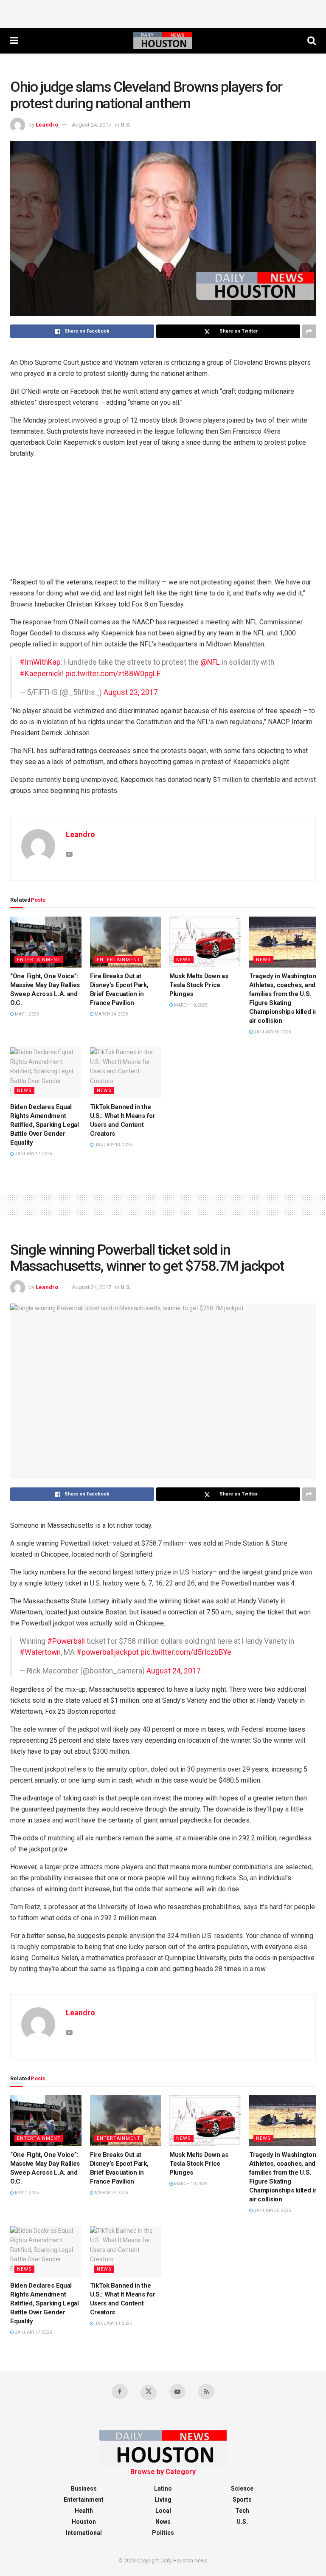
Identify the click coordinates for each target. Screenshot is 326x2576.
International (84, 2533)
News (184, 960)
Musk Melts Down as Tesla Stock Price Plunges (199, 985)
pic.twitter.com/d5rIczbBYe (186, 1652)
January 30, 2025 (272, 1032)
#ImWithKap (40, 662)
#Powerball (66, 1641)
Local (163, 2511)
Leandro (47, 125)
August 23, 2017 (131, 692)
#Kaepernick (41, 674)
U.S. (126, 125)
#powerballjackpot (108, 1652)
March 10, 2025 (190, 1005)
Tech (242, 2511)
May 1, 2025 (27, 1014)
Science (242, 2489)
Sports (242, 2500)
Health (84, 2511)
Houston (84, 2522)
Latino (163, 2489)
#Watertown (40, 1652)
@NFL (210, 662)
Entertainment (39, 960)
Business (84, 2489)
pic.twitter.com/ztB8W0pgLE (113, 674)
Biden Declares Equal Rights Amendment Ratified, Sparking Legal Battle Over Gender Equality (45, 1125)
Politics (163, 2533)
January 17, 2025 (33, 1154)
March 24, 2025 (111, 1014)
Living (163, 2500)
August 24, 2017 (91, 125)
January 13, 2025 (113, 1145)
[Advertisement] (163, 13)
